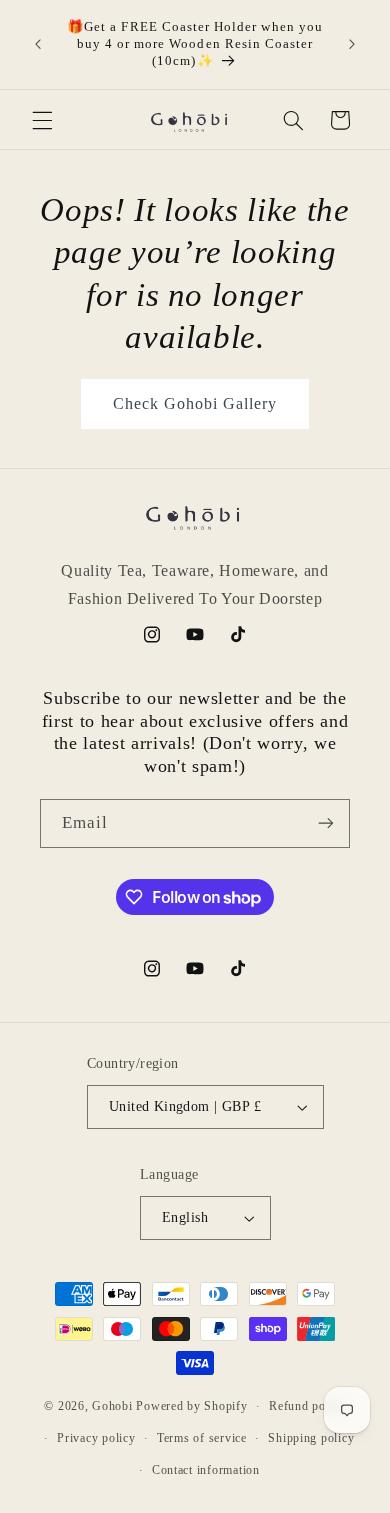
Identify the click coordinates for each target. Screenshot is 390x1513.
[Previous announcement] (38, 44)
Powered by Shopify (191, 1406)
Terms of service (202, 1438)
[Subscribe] (326, 823)
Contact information (206, 1470)
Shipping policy (311, 1438)
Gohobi (112, 1406)
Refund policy (307, 1406)
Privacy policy (96, 1438)
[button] (42, 120)
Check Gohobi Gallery (195, 403)
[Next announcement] (352, 44)
